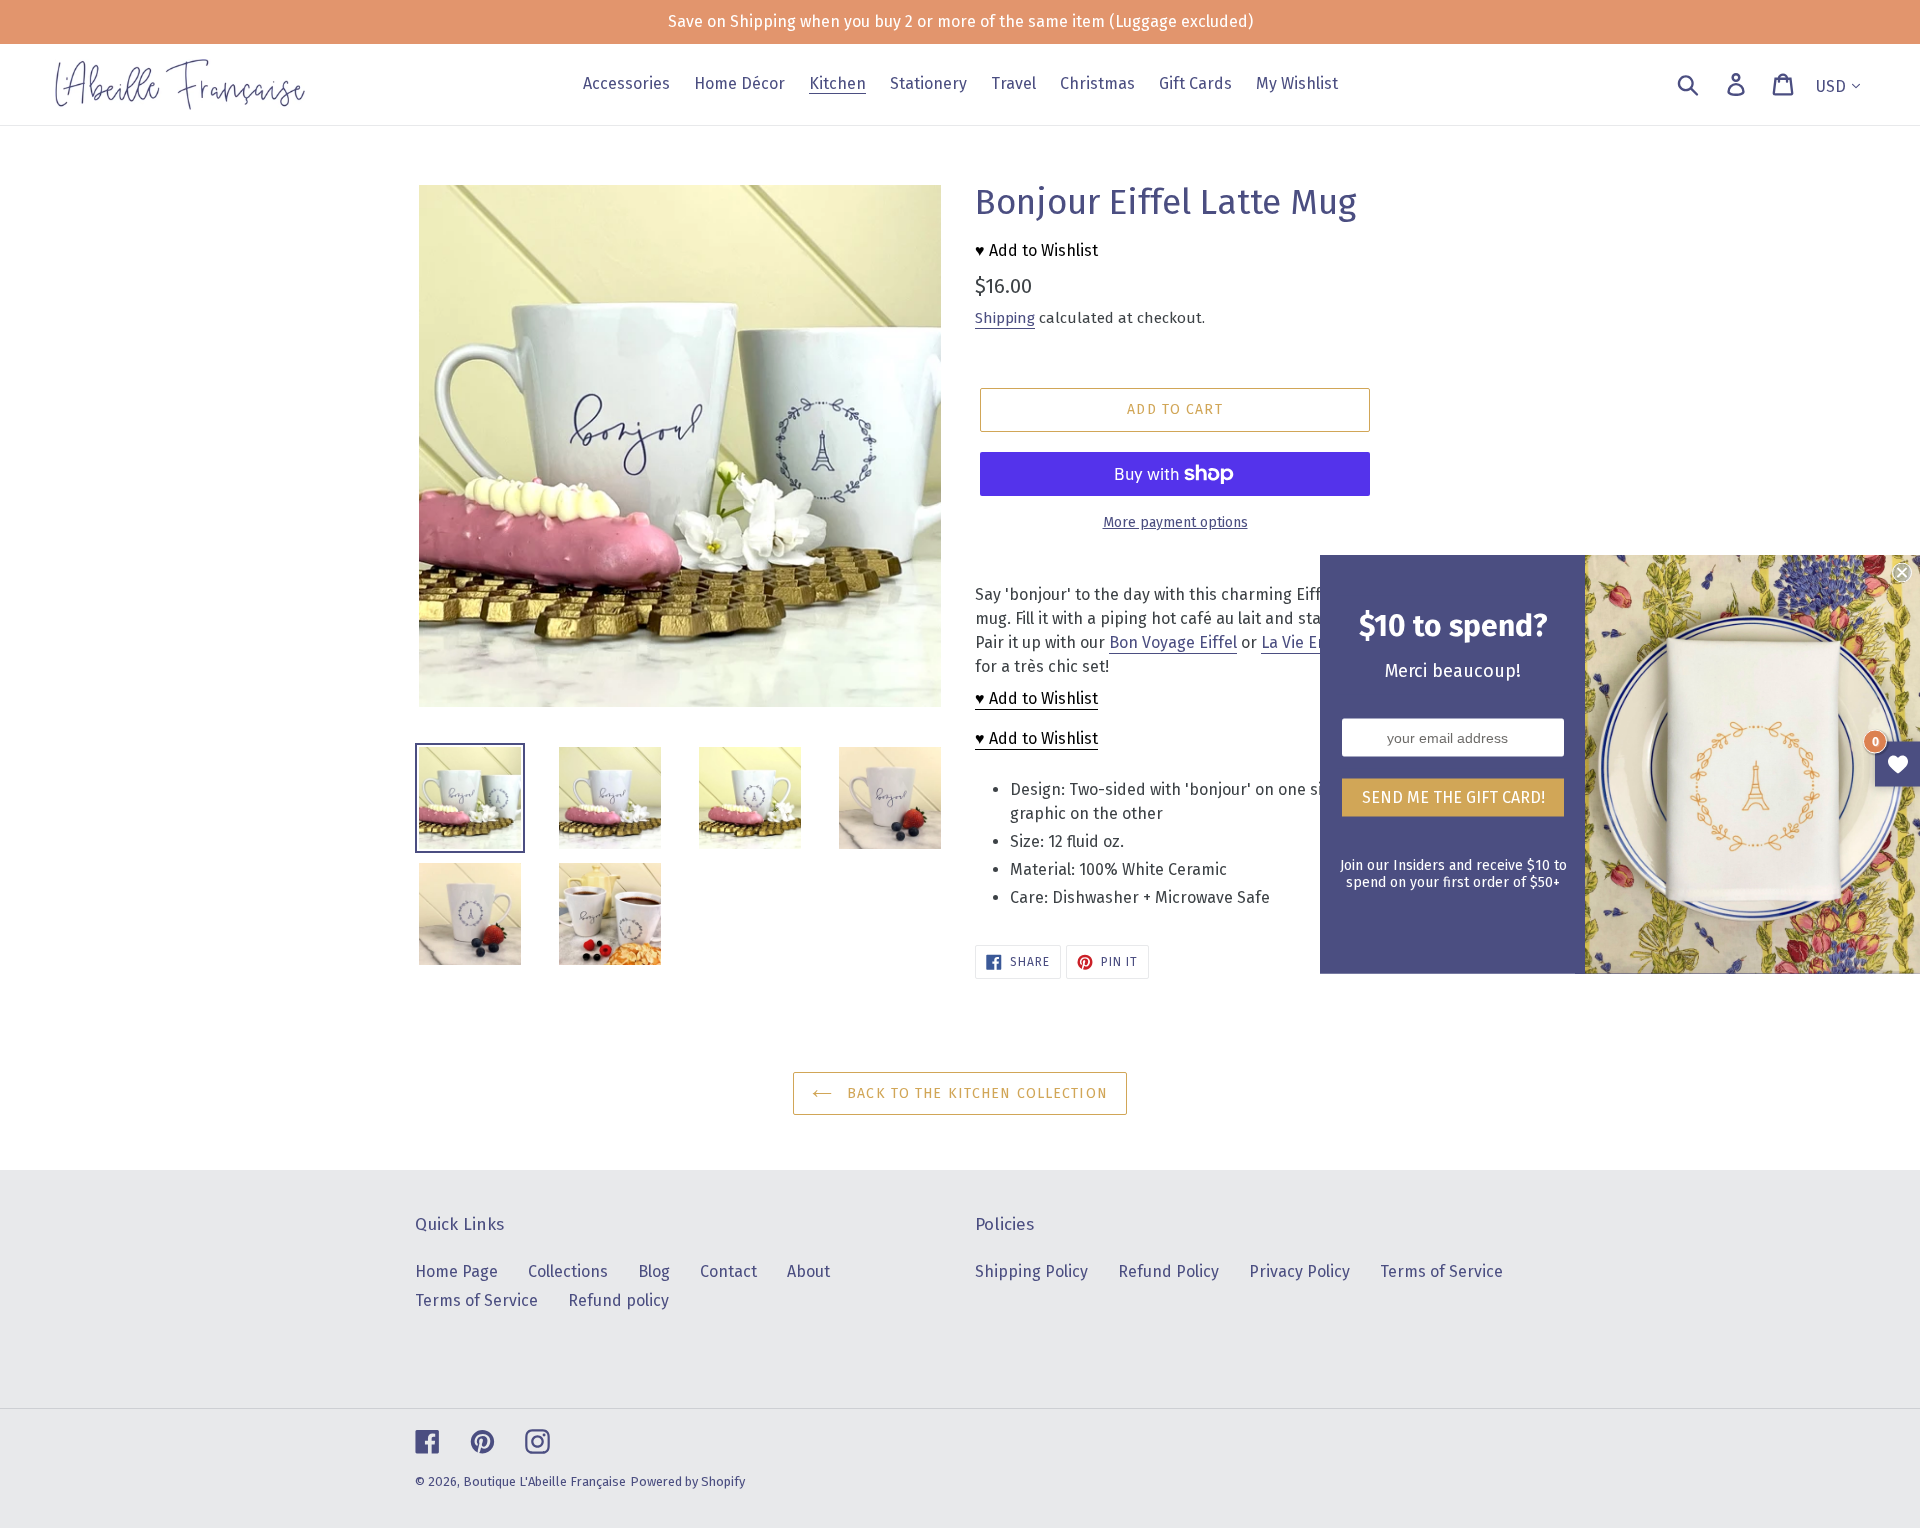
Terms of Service (476, 1300)
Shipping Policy (1031, 1271)
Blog (654, 1271)
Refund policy (618, 1300)
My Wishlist (1897, 764)
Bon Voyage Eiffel (1173, 642)
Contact (728, 1271)
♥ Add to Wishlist (1036, 250)
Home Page (456, 1271)
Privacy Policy (1299, 1271)
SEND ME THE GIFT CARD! (1453, 797)
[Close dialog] (1902, 573)
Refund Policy (1168, 1271)
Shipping (1005, 318)
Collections (568, 1271)
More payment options (1175, 522)
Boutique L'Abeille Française (544, 1481)
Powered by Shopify (687, 1481)
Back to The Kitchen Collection (975, 1093)
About (808, 1271)
